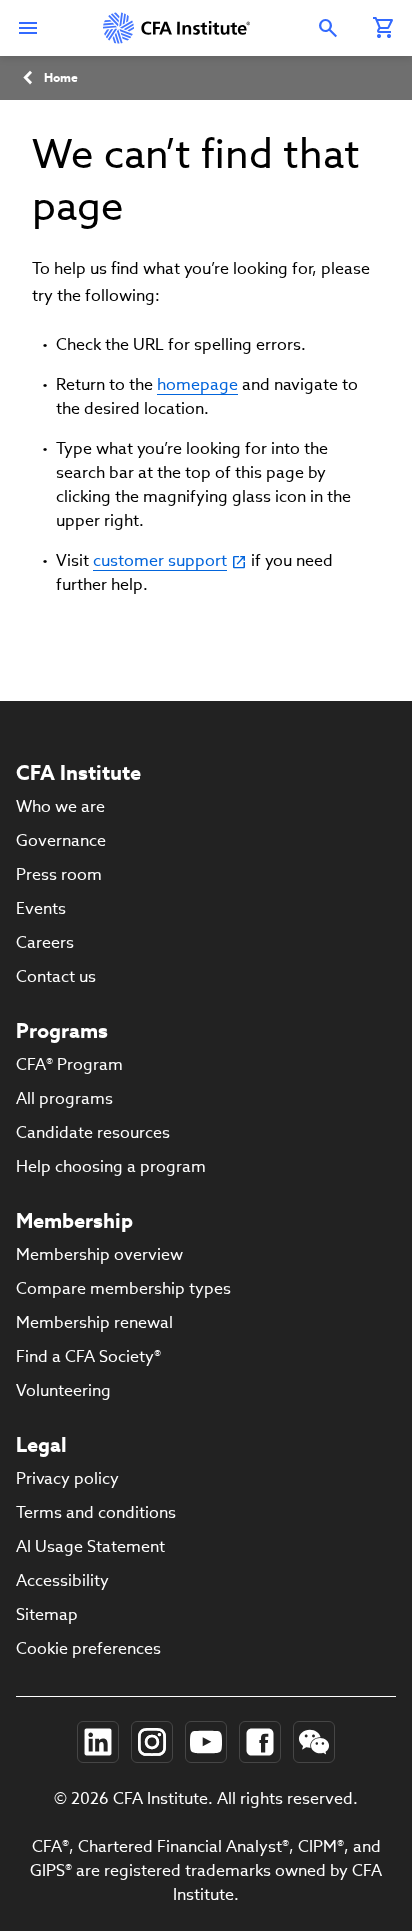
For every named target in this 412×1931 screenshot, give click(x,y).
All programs (64, 1098)
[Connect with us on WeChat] (314, 1742)
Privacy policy (67, 1478)
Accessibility (62, 1580)
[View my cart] (384, 28)
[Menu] (28, 28)
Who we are (60, 806)
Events (41, 908)
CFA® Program (69, 1064)
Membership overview (99, 1254)
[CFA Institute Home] (178, 28)
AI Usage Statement (90, 1546)
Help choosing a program (111, 1166)
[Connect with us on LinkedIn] (98, 1742)
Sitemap (47, 1614)
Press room (59, 874)
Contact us (56, 976)
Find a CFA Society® (88, 1356)
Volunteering (63, 1390)
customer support (160, 560)
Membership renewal (94, 1322)
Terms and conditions (96, 1512)
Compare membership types (123, 1288)
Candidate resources (93, 1132)
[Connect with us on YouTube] (206, 1742)
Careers (45, 942)
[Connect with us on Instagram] (152, 1742)
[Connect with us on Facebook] (260, 1742)
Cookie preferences (88, 1648)
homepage (197, 384)
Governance (61, 840)
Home (61, 77)
